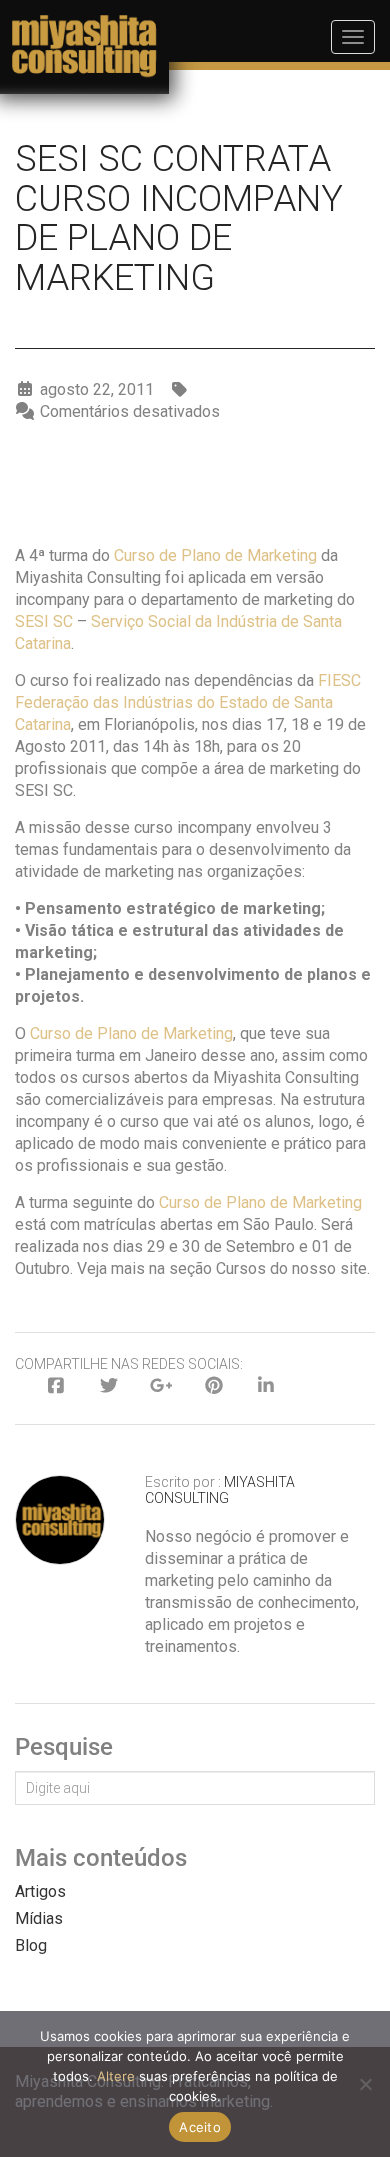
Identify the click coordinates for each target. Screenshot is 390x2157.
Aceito (200, 2127)
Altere (116, 2076)
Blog (31, 1945)
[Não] (365, 2084)
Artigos (40, 1891)
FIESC (339, 680)
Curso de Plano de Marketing (215, 555)
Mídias (39, 1918)
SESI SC (44, 621)
